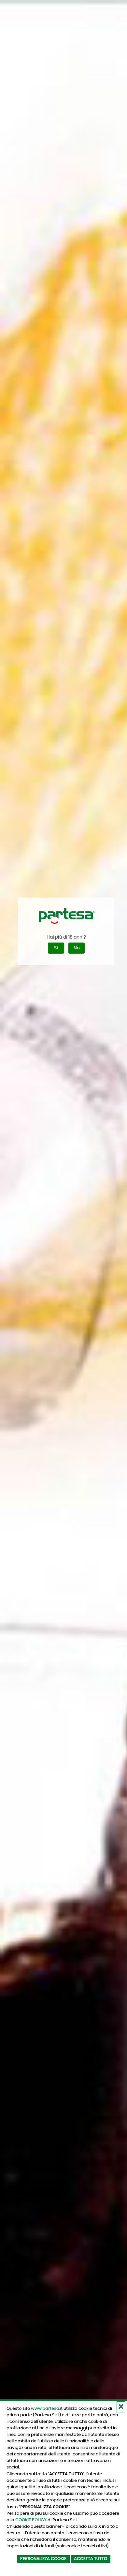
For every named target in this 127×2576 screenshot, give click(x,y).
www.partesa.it (47, 2408)
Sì (56, 948)
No (77, 948)
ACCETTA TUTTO (91, 2559)
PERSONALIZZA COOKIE (43, 2559)
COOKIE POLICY (31, 2520)
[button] (121, 2407)
